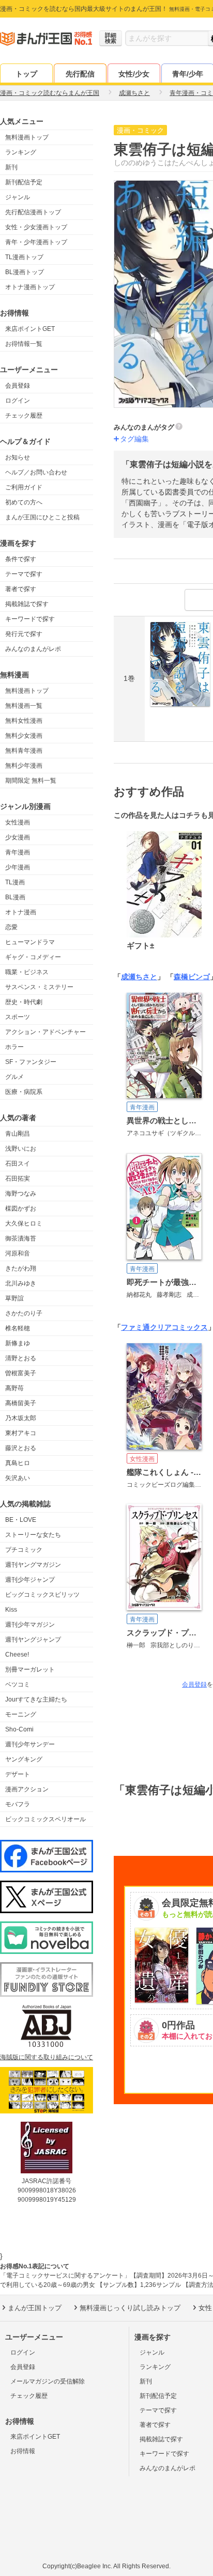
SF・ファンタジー (31, 1062)
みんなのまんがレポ (33, 649)
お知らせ (18, 457)
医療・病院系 (24, 1092)
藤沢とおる (21, 1448)
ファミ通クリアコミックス (164, 1327)
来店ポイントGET (30, 329)
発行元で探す (24, 634)
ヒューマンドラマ (30, 942)
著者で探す (21, 589)
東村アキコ (21, 1433)
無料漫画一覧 (24, 706)
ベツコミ (18, 1684)
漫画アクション (27, 1789)
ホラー (14, 1047)
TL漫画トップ (24, 257)
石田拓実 (18, 1179)
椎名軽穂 (18, 1328)
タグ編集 (134, 439)
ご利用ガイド (24, 487)
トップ (26, 74)
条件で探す (21, 559)
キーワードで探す (30, 619)
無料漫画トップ (27, 137)
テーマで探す (24, 574)
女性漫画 (18, 822)
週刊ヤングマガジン (33, 1565)
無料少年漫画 (24, 766)
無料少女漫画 (24, 736)
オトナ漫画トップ (30, 287)
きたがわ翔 (21, 1268)
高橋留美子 (21, 1403)
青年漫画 (18, 852)
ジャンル (18, 197)
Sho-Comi (19, 1729)
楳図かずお (21, 1209)
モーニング (21, 1714)
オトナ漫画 (21, 912)
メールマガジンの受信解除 (48, 2381)
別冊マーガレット (30, 1669)
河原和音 (18, 1253)
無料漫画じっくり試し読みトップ (130, 2308)
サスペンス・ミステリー (39, 987)
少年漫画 (18, 867)
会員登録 (18, 386)
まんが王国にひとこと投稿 (42, 517)
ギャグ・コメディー (33, 957)
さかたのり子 (24, 1313)
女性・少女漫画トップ (36, 227)
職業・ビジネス (27, 972)
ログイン (18, 401)
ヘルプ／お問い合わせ (36, 472)
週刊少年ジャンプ (30, 1580)
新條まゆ (18, 1343)
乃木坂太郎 (21, 1418)
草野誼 (14, 1298)
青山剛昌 (18, 1134)
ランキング (21, 152)
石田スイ (18, 1164)
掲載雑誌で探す (27, 604)
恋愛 (11, 927)
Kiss (11, 1610)
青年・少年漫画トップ (36, 242)
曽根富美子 (21, 1373)
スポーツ (18, 1017)
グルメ (14, 1077)
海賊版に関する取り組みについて (47, 2057)
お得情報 (23, 2451)
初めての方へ (24, 502)
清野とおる (21, 1358)
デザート (18, 1774)
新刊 (11, 167)
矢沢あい (18, 1478)
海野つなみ (21, 1194)
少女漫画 (18, 837)
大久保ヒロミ (24, 1223)
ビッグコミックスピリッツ (42, 1595)
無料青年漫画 (24, 751)
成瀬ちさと (139, 977)
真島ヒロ (18, 1463)
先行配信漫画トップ (33, 212)
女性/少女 (134, 74)
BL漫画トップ (25, 272)
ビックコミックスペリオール (45, 1819)
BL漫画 (15, 897)
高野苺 (14, 1388)
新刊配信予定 (24, 182)
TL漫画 (15, 882)
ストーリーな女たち (33, 1535)
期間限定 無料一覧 (31, 781)
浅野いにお (21, 1149)
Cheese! (17, 1655)
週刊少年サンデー (30, 1744)
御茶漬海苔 (21, 1238)
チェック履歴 (24, 416)
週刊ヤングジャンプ (33, 1640)
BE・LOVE (21, 1520)
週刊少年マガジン (30, 1625)
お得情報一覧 (24, 344)
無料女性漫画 (24, 721)
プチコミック (24, 1550)
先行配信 (80, 74)
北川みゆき (21, 1283)
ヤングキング (24, 1759)
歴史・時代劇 (24, 1002)
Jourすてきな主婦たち (36, 1699)
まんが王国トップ (35, 2308)
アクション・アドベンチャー (45, 1032)
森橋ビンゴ (192, 977)
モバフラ (18, 1804)
